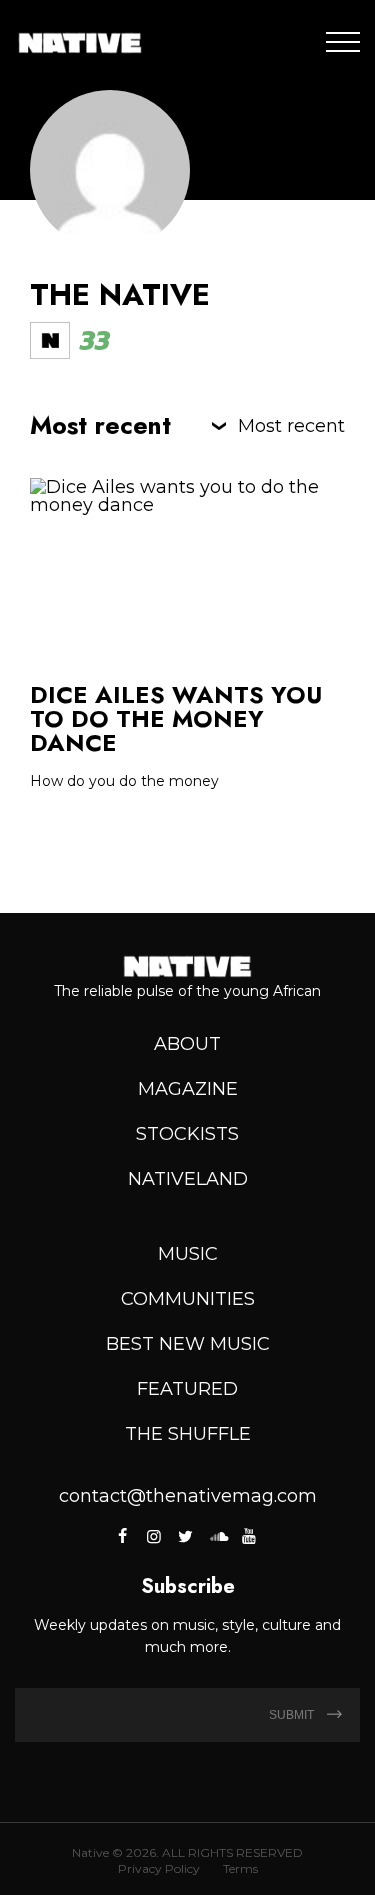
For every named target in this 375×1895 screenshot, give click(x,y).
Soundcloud (217, 1536)
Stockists (187, 1134)
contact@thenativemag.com (188, 1496)
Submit (293, 1715)
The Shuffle (188, 1434)
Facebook (123, 1536)
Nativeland (188, 1179)
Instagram (154, 1536)
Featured (187, 1389)
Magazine (188, 1089)
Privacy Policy (159, 1868)
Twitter (186, 1536)
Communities (188, 1299)
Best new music (188, 1344)
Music (188, 1254)
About (187, 1044)
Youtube (249, 1536)
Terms (240, 1868)
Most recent (291, 426)
